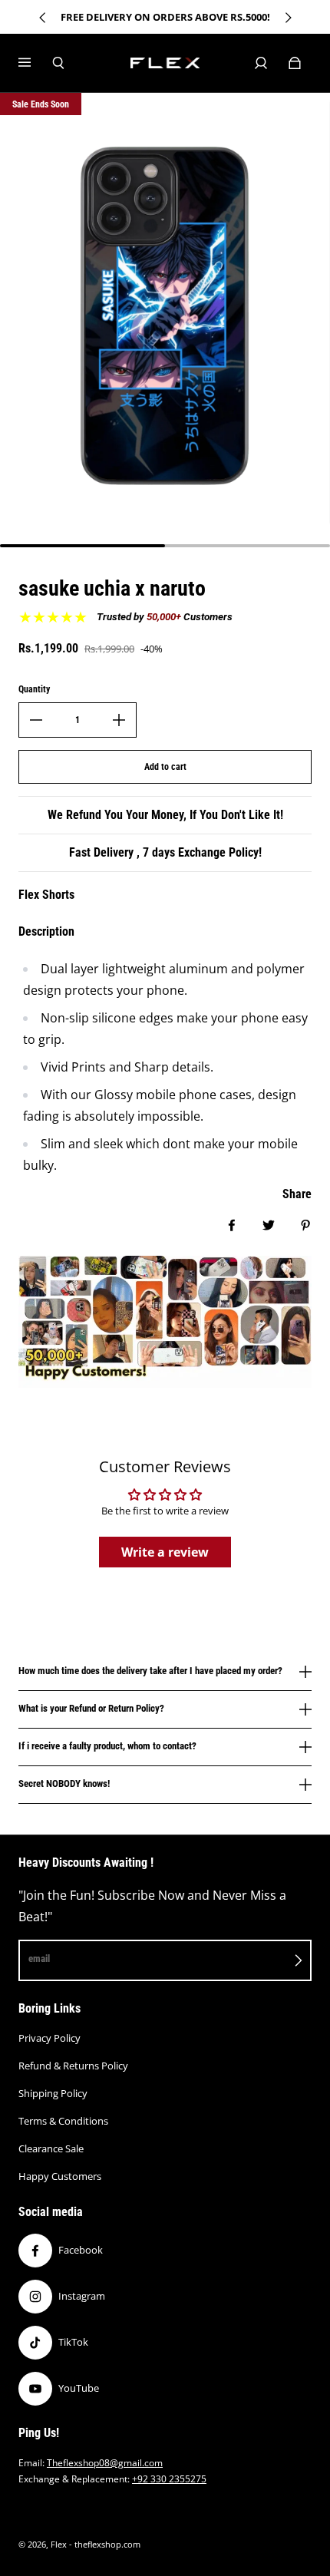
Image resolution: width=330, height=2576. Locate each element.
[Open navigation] (35, 63)
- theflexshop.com (105, 2545)
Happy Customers (60, 2176)
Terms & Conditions (63, 2121)
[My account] (261, 63)
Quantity (34, 689)
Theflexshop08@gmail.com (105, 2463)
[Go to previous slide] (43, 18)
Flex (59, 2545)
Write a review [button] (165, 1552)
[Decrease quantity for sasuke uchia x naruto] (36, 720)
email (39, 1958)
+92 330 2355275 (169, 2479)
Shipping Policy (53, 2093)
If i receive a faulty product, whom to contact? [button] (107, 1746)
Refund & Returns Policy (73, 2066)
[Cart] (295, 63)
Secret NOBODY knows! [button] (64, 1783)
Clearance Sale (51, 2148)
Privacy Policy (49, 2038)
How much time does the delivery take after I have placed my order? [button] (150, 1671)
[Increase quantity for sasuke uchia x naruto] (119, 720)
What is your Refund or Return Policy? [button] (91, 1708)
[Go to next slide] (288, 18)
